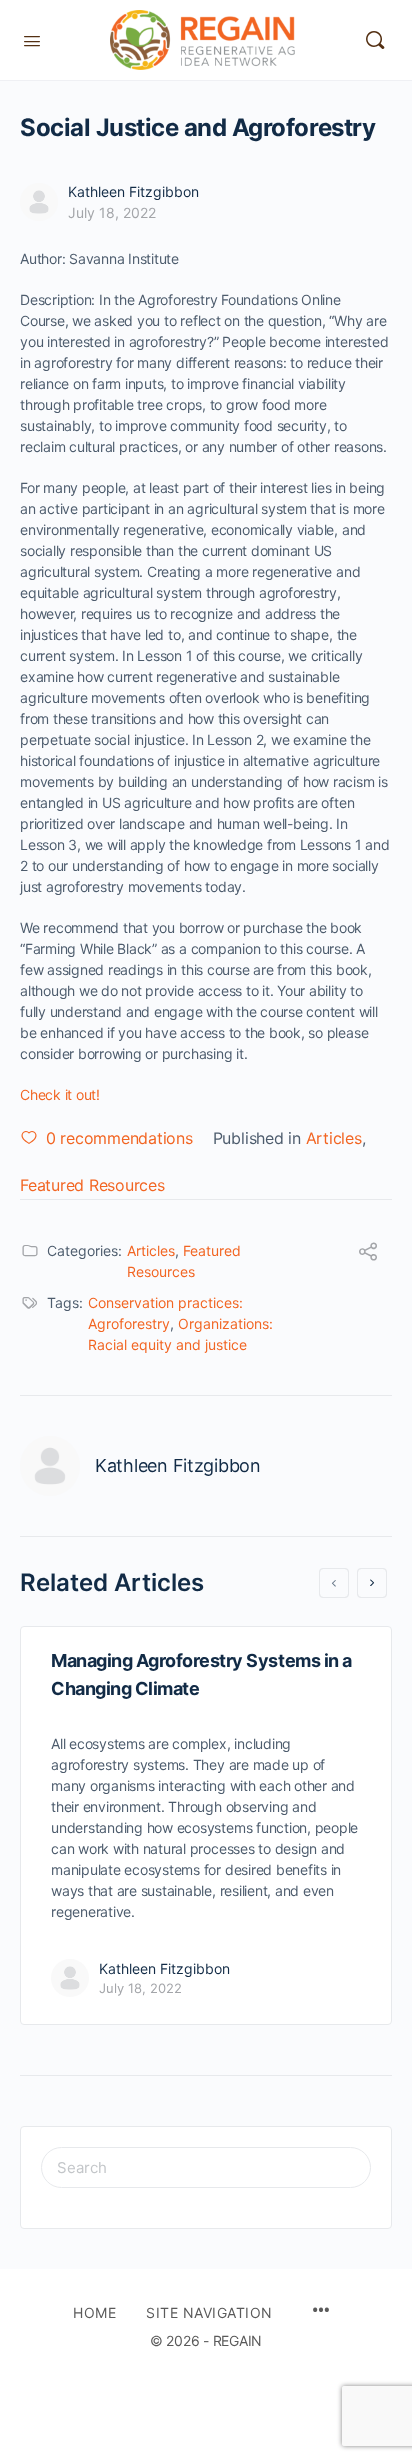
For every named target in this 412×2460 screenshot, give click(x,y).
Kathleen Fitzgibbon (133, 191)
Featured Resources (92, 1185)
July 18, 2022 (112, 212)
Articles (334, 1138)
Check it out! (60, 1094)
